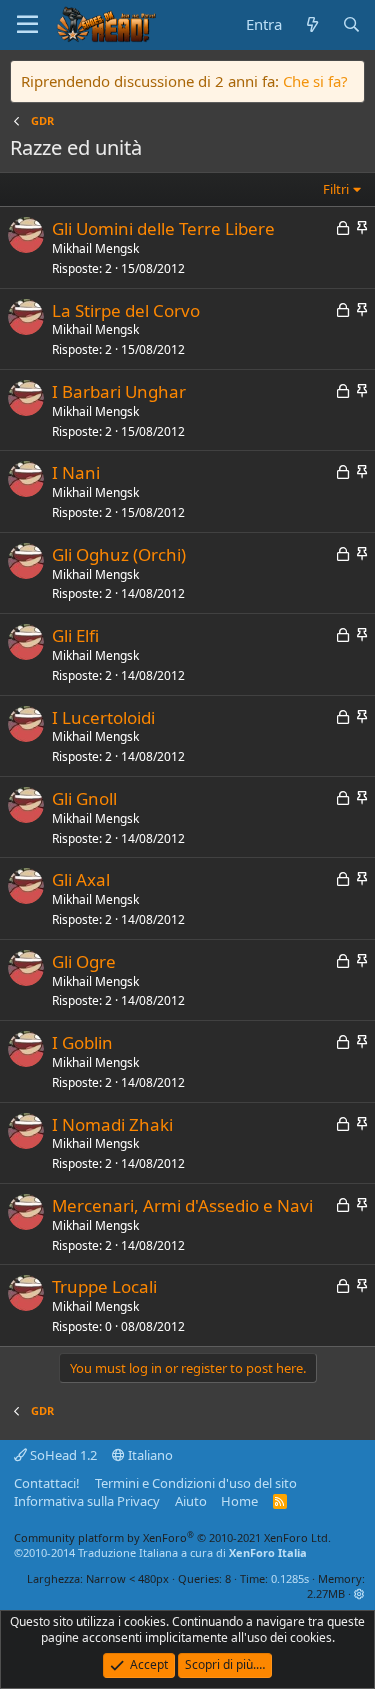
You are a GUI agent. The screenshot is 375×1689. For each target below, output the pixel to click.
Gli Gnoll (84, 798)
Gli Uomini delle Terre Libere (163, 228)
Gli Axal (81, 879)
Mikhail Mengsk (95, 248)
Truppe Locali (104, 1286)
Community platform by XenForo (172, 1537)
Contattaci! (47, 1483)
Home (239, 1501)
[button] (359, 1593)
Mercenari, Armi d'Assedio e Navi (182, 1205)
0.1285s (290, 1578)
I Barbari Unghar (119, 391)
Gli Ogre (84, 961)
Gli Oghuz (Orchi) (119, 554)
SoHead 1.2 (62, 1455)
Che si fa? (315, 81)
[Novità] (311, 24)
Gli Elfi (75, 635)
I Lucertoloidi (103, 717)
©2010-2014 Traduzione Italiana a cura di (160, 1552)
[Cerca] (351, 24)
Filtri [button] (336, 189)
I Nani (76, 472)
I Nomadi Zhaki (112, 1124)
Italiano (149, 1455)
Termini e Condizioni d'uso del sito (196, 1483)
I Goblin (82, 1042)
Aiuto (191, 1501)
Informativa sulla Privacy (87, 1501)
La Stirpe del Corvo (126, 310)
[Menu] (27, 25)
